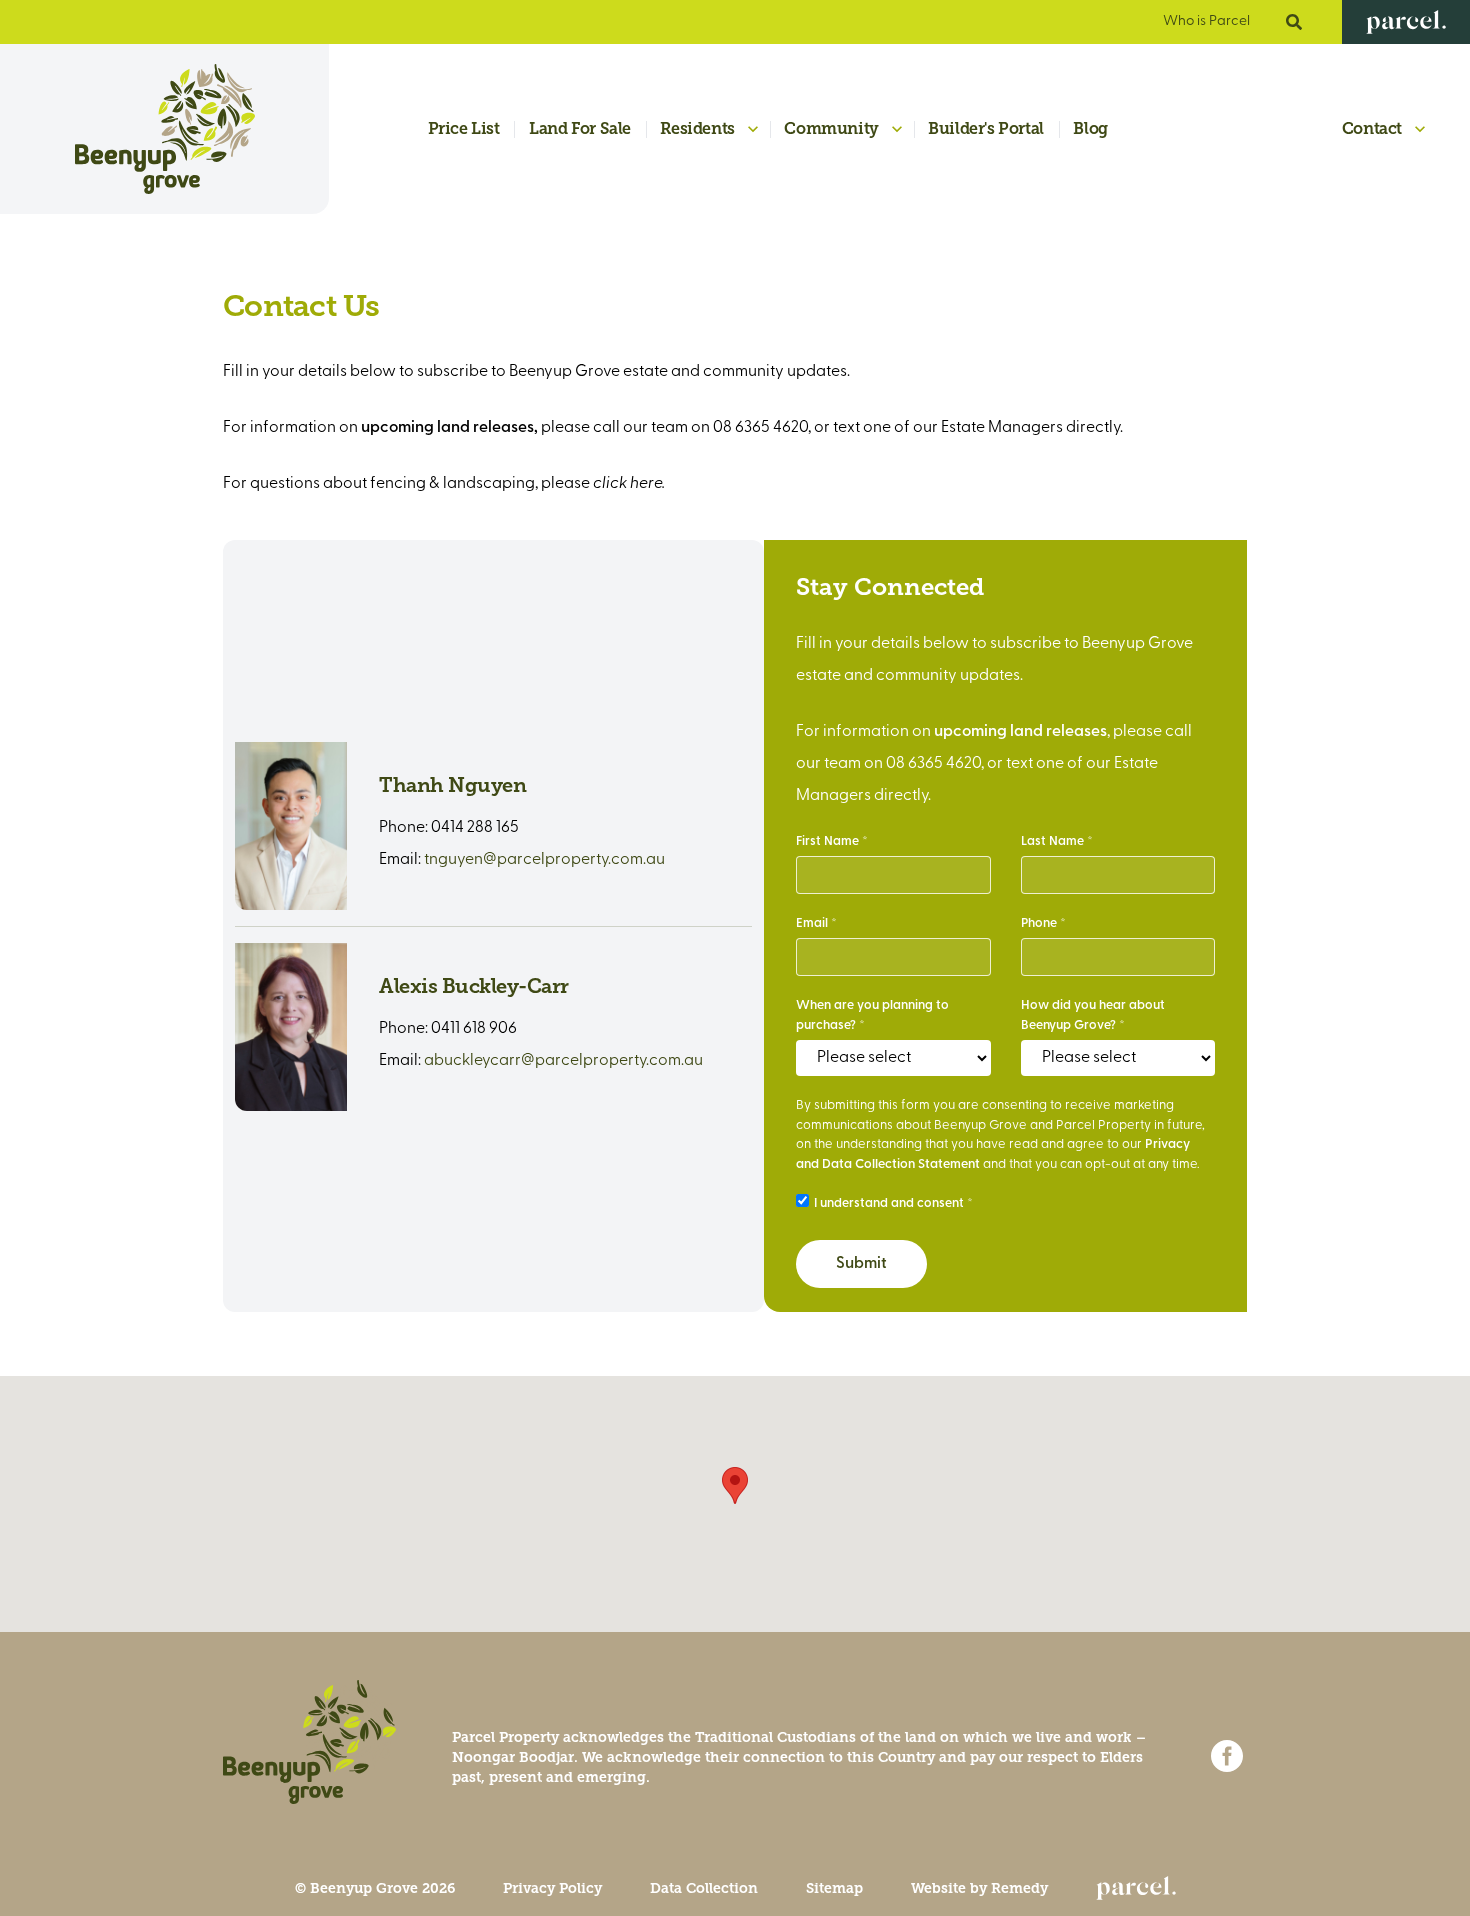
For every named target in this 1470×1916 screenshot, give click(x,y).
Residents (697, 128)
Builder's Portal (986, 128)
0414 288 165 (475, 828)
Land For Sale (580, 128)
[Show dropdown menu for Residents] (753, 129)
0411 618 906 (474, 1029)
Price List (464, 128)
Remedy (1019, 1888)
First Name (827, 841)
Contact (1372, 128)
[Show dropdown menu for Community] (897, 129)
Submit (861, 1264)
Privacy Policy (552, 1888)
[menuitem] (452, 129)
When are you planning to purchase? (872, 1015)
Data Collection (704, 1888)
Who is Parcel (1206, 21)
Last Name (1052, 841)
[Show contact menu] (1420, 129)
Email (812, 923)
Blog (1090, 128)
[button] (735, 1485)
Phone (1039, 923)
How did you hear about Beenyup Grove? (1093, 1015)
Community (831, 128)
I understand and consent (889, 1203)
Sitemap (834, 1888)
